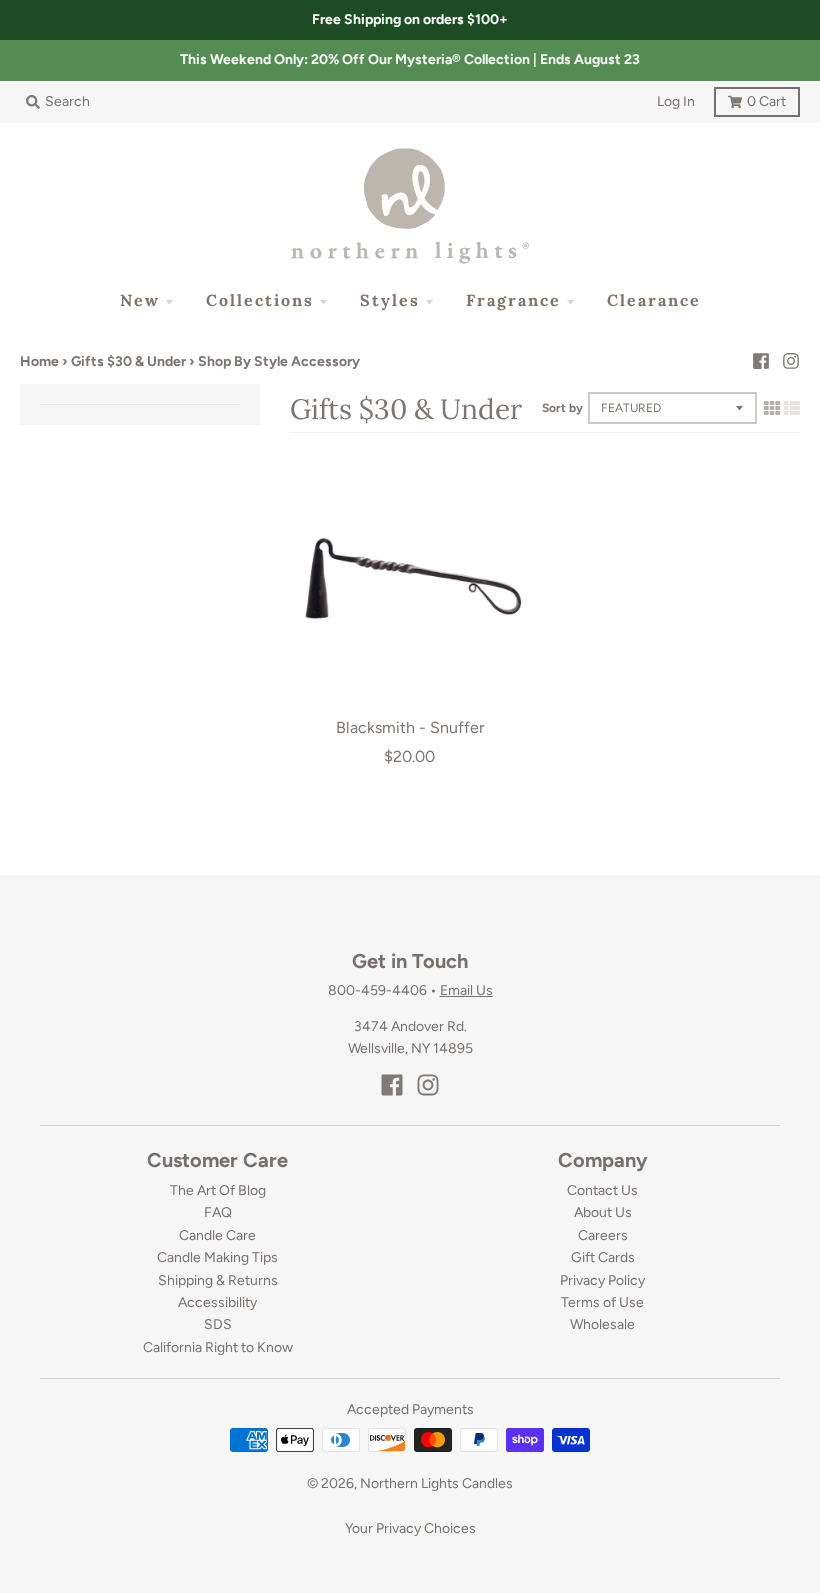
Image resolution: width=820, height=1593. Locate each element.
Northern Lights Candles (436, 1483)
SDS (218, 1324)
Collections (260, 300)
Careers (603, 1235)
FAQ (218, 1212)
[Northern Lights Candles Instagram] (791, 361)
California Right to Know (218, 1347)
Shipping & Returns (218, 1280)
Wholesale (602, 1324)
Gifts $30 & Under (128, 361)
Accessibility (217, 1302)
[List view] (792, 408)
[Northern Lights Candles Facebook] (761, 361)
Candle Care (217, 1235)
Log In (676, 101)
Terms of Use (602, 1302)
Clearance (654, 300)
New (140, 300)
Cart (750, 98)
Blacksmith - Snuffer (410, 727)
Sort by (562, 408)
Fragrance (513, 300)
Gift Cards (603, 1257)
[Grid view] (772, 408)
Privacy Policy (602, 1280)
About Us (603, 1212)
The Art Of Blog (218, 1190)
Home (39, 361)
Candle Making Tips (217, 1257)
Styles (390, 300)
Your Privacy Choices (410, 1528)
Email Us (466, 990)
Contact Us (602, 1190)
